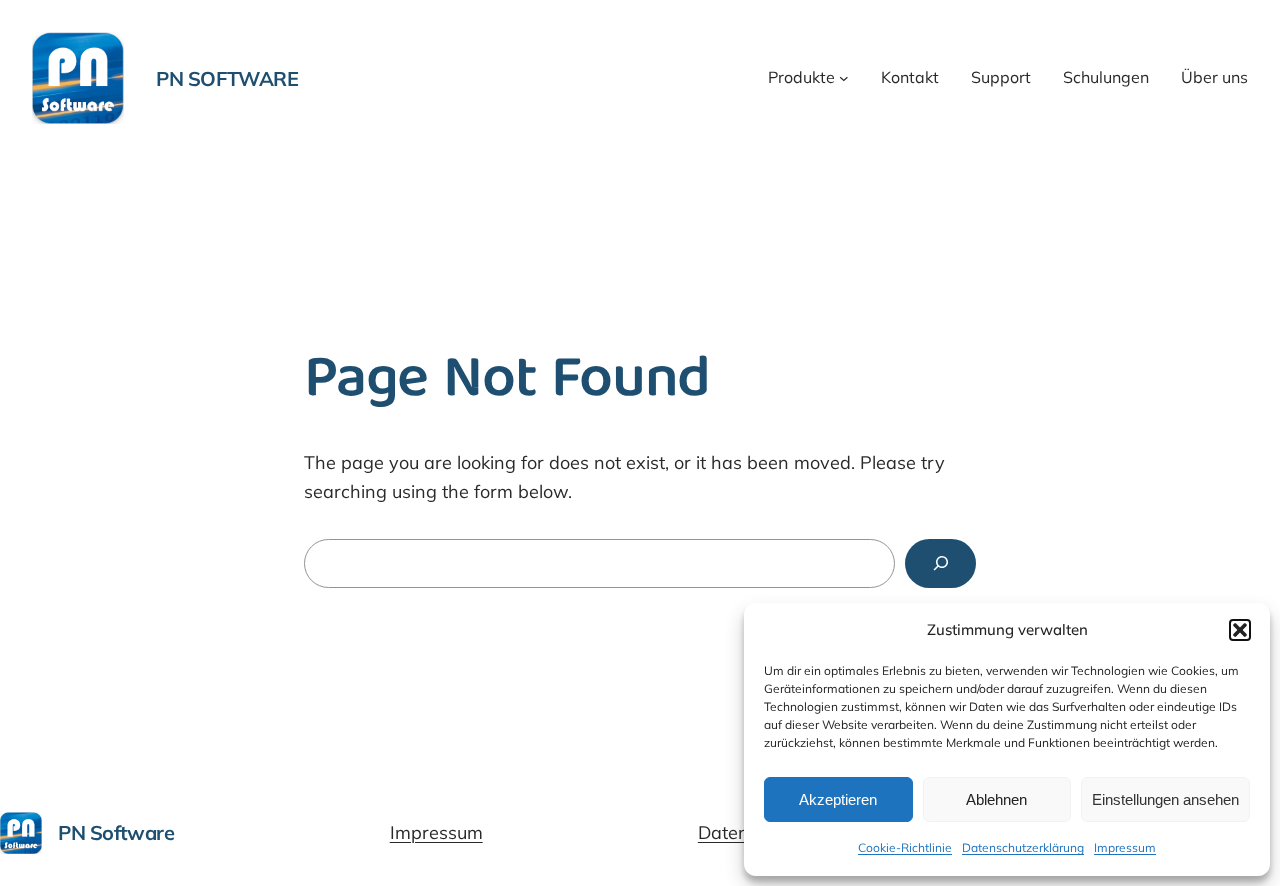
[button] (1240, 630)
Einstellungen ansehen (1165, 799)
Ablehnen (996, 799)
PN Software (227, 78)
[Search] (940, 563)
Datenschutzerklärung (1023, 847)
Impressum (1125, 847)
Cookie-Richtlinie (905, 847)
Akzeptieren (838, 799)
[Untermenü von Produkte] (844, 78)
